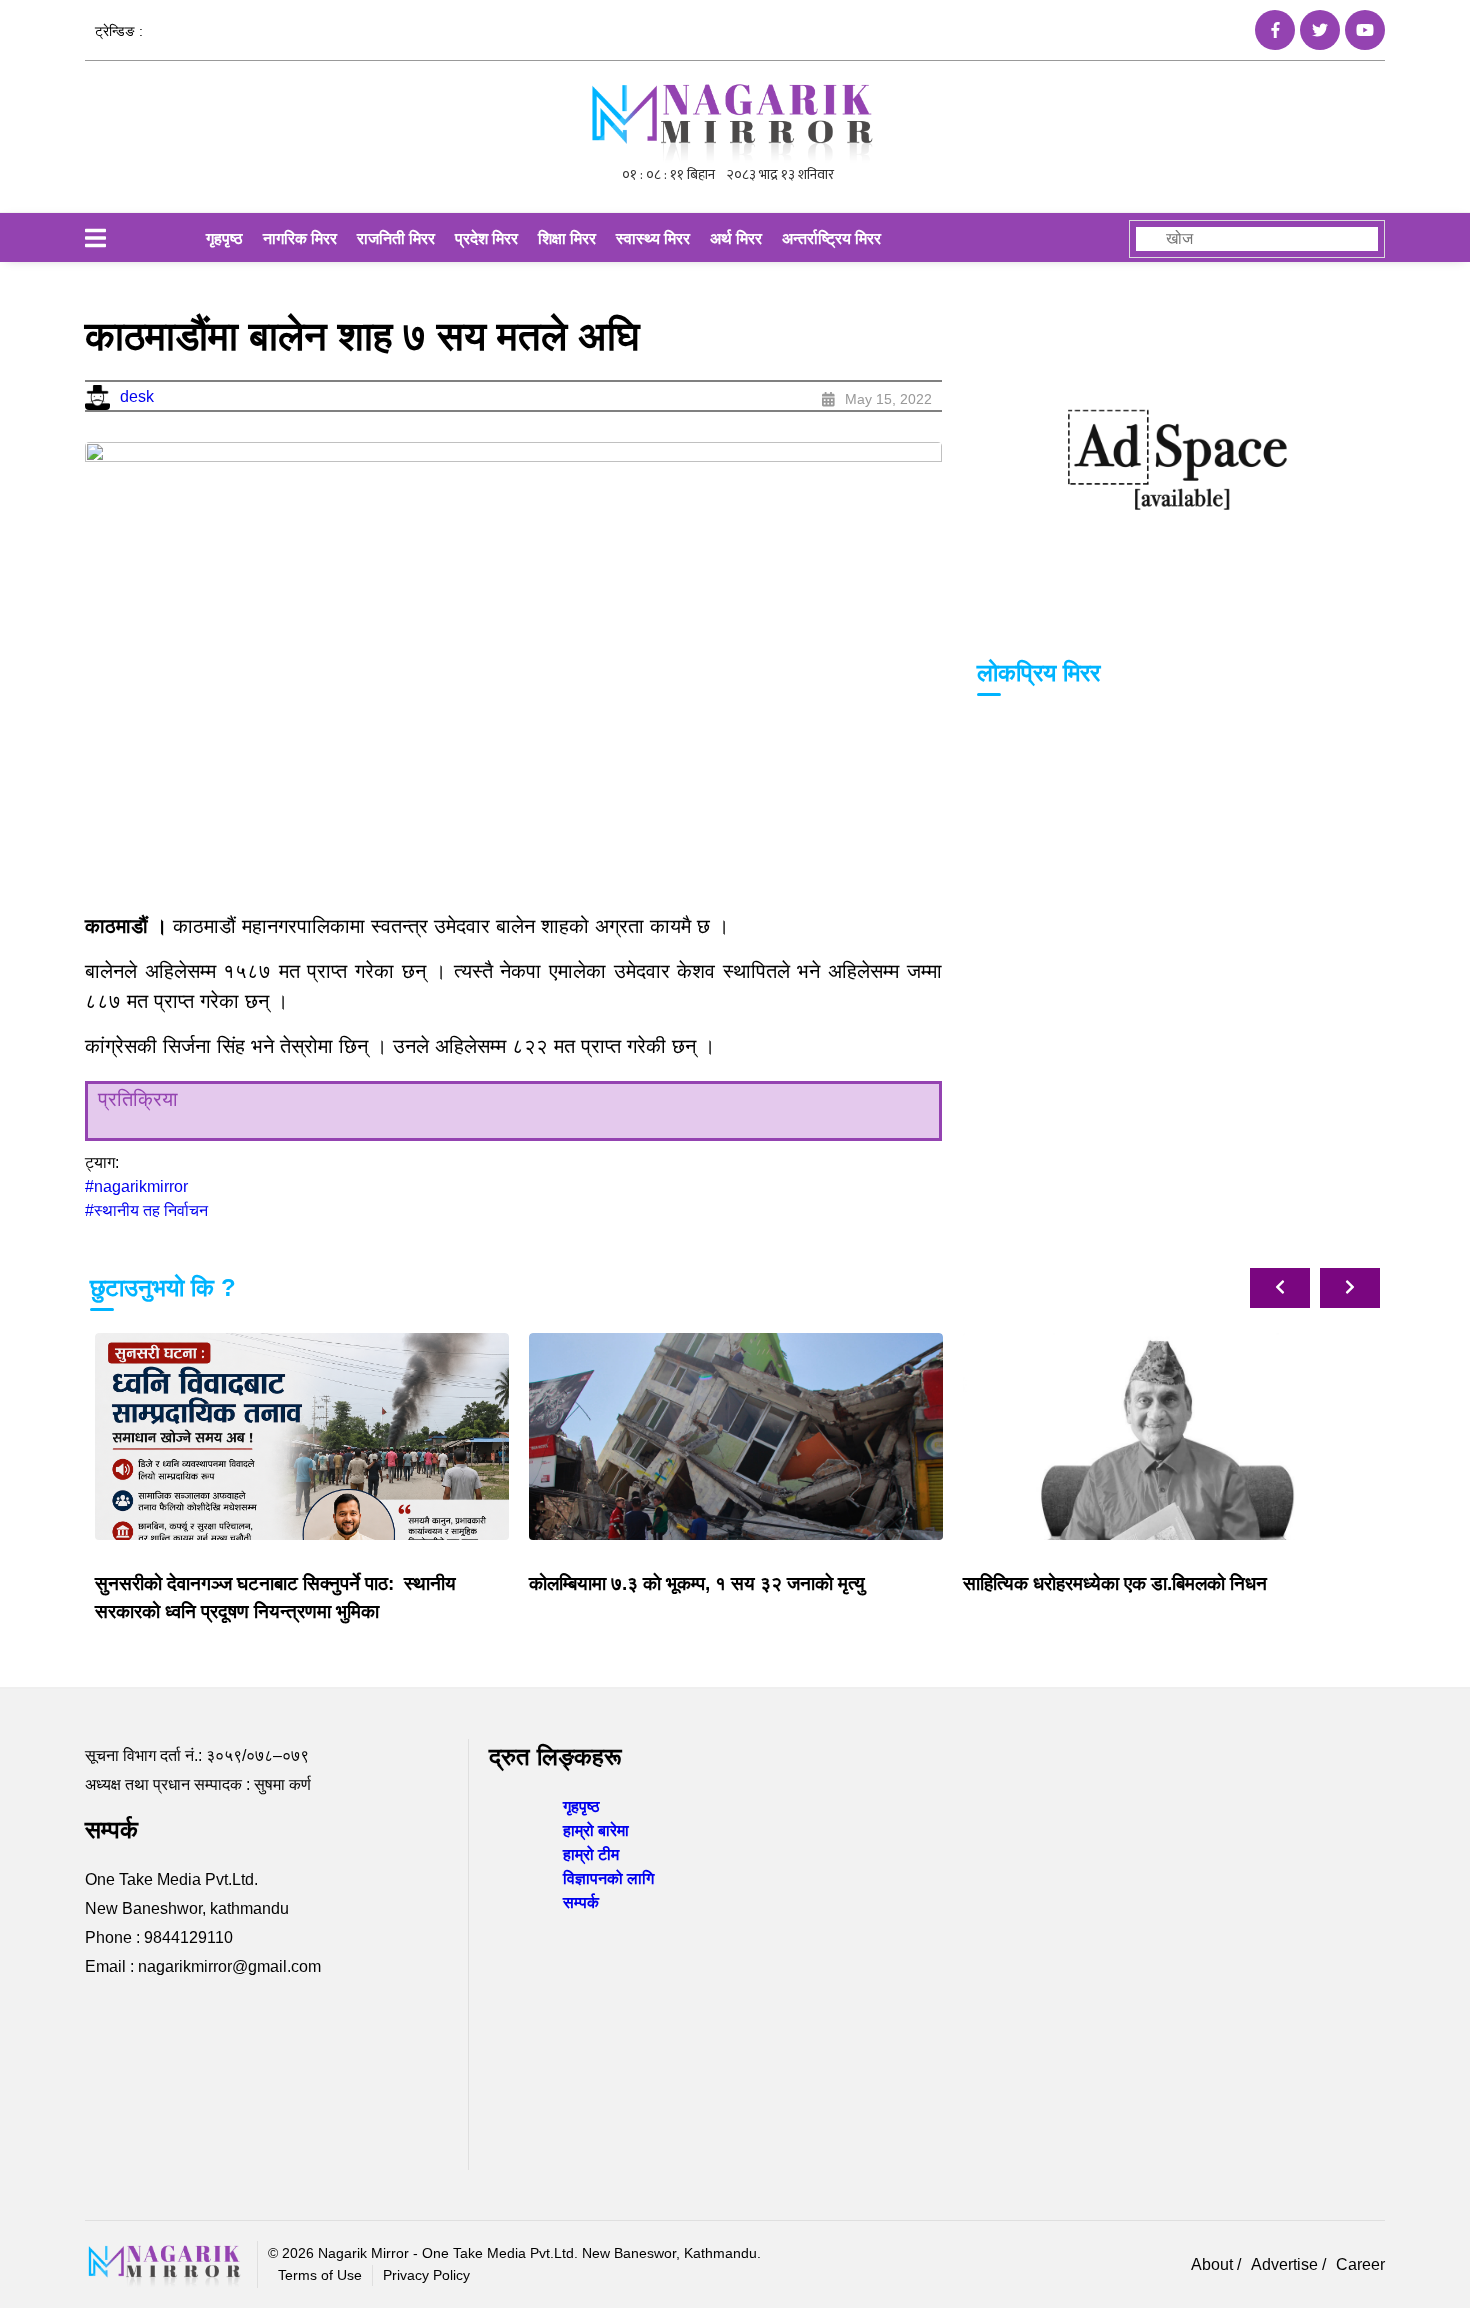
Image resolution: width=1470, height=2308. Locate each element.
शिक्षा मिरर (567, 238)
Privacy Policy (426, 2275)
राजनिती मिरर (396, 238)
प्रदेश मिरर (486, 238)
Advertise (1286, 2264)
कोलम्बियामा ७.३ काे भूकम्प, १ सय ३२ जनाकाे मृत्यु (697, 1583)
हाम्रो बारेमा (596, 1830)
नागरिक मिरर (300, 238)
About (1214, 2264)
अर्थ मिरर (736, 238)
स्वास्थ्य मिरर (653, 238)
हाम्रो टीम (591, 1854)
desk (137, 396)
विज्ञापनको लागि (608, 1878)
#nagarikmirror (136, 1186)
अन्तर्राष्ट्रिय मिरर (831, 238)
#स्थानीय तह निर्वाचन (146, 1210)
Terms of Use (320, 2275)
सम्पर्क (581, 1902)
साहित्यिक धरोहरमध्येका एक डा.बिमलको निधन (1115, 1583)
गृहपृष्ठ (224, 238)
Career (1360, 2264)
